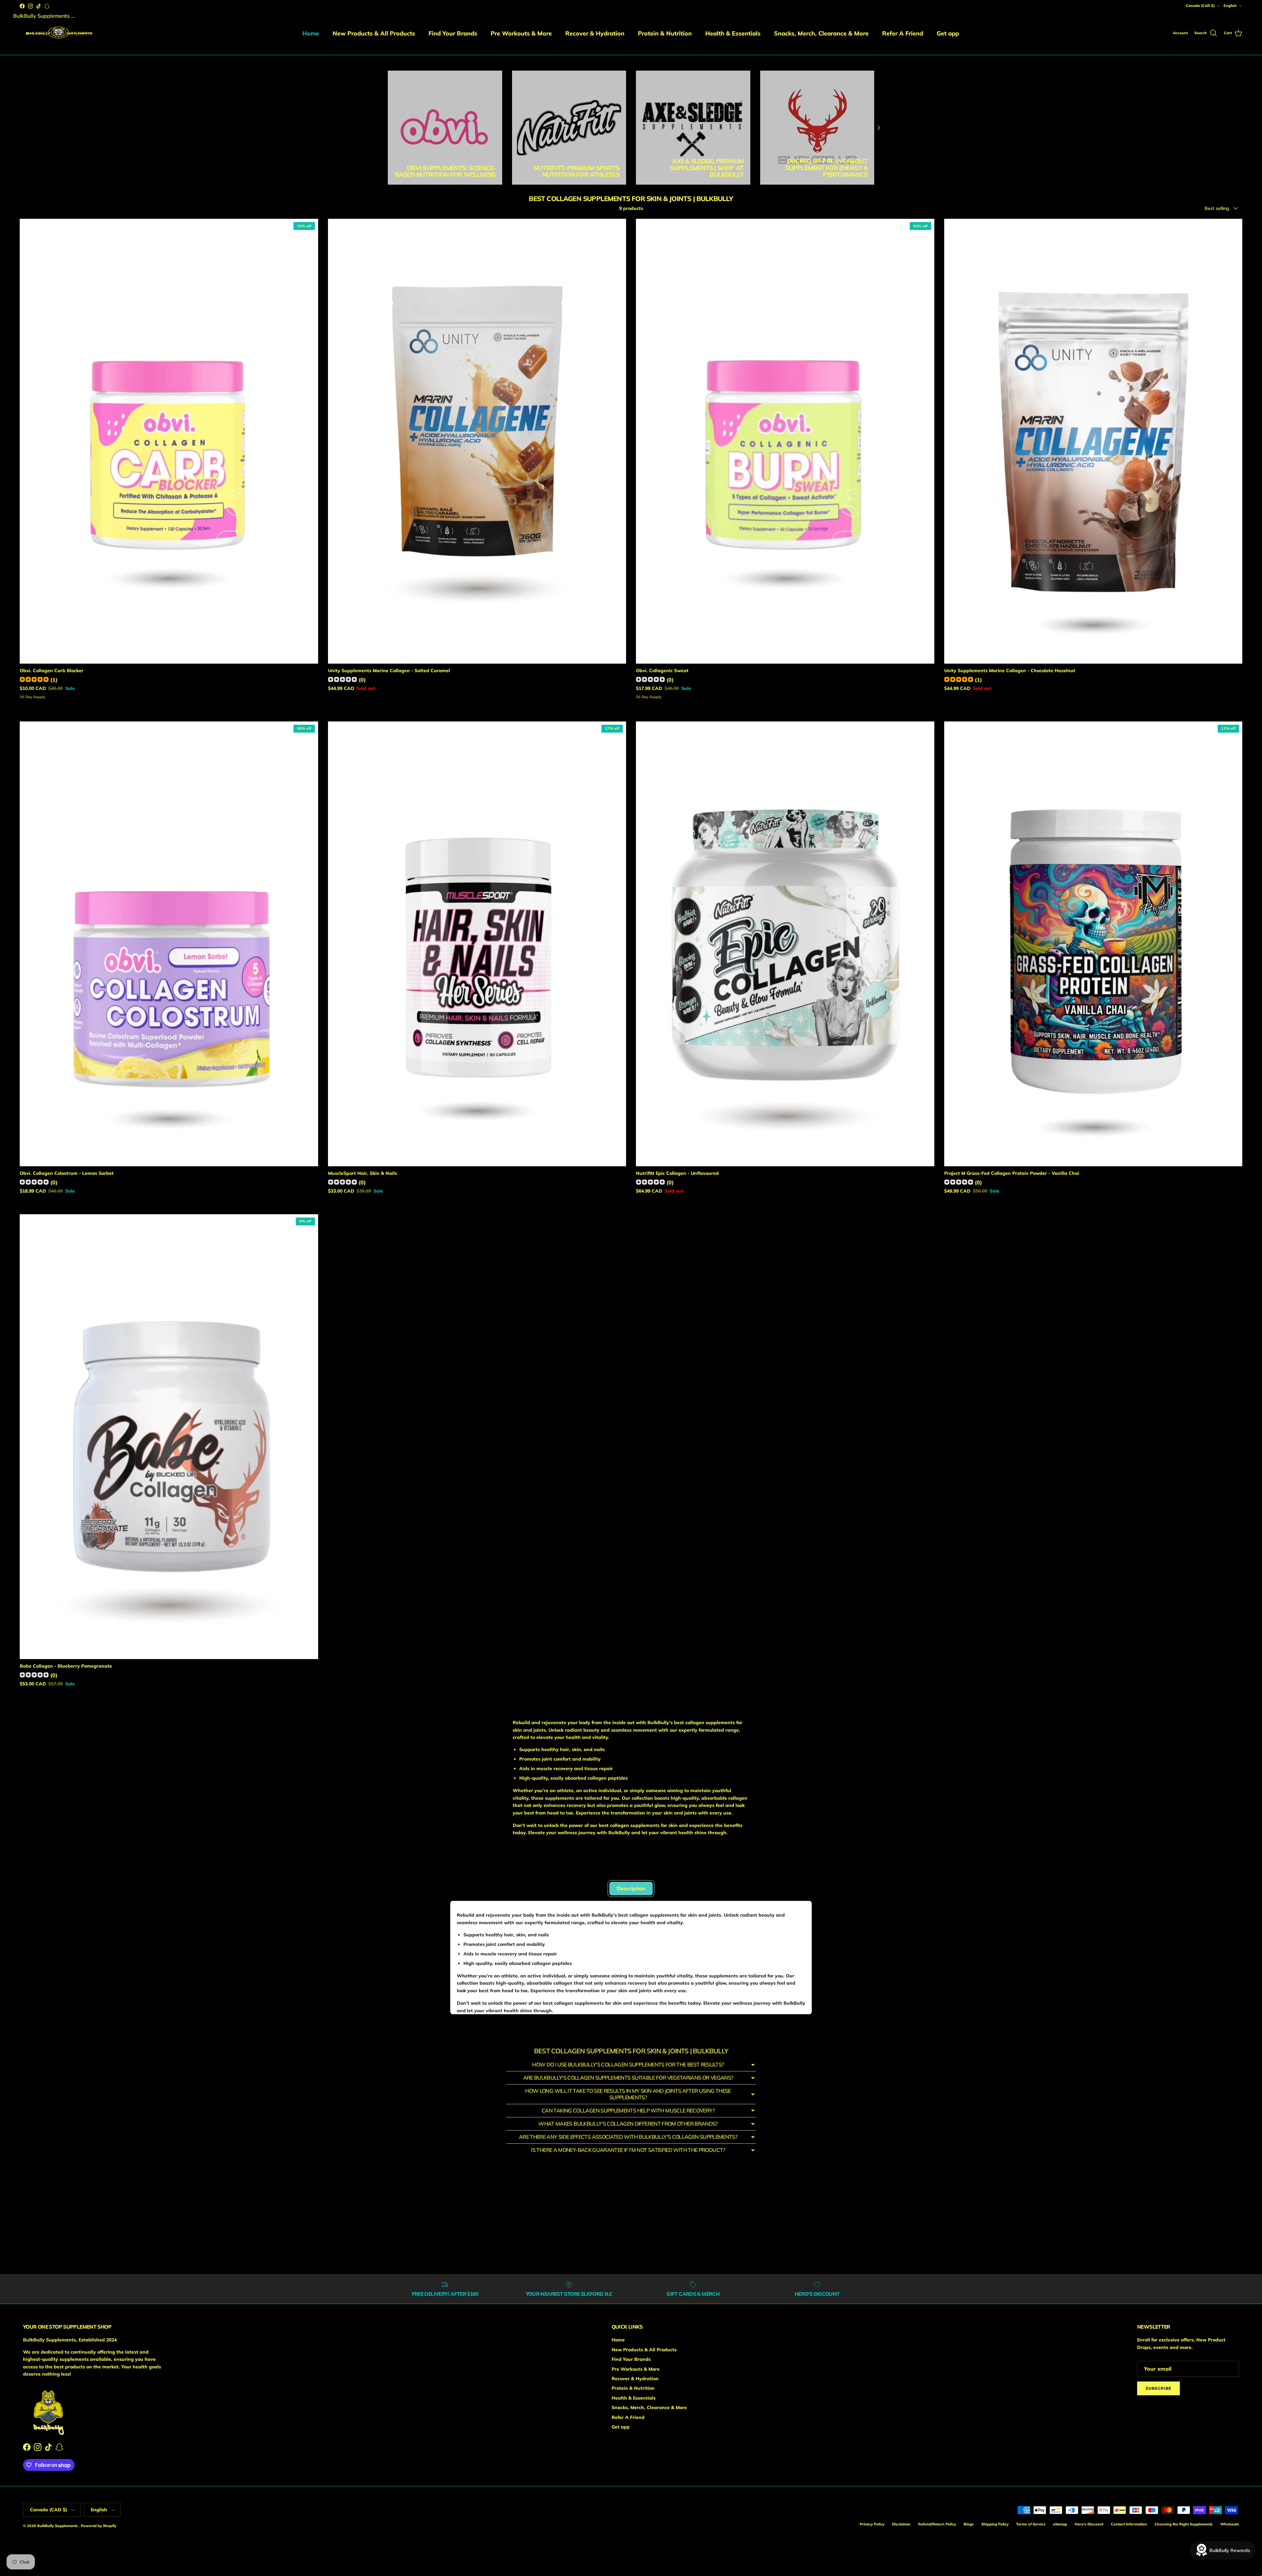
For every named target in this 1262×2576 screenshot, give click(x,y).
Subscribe (1158, 2388)
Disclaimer (901, 2524)
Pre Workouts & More (521, 33)
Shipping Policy (995, 2524)
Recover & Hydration (595, 33)
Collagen (488, 1871)
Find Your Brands (453, 33)
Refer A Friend (903, 33)
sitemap (1060, 2524)
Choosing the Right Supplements (1184, 2524)
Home (311, 33)
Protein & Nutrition (665, 33)
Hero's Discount (1089, 2524)
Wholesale (1230, 2524)
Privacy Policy (872, 2524)
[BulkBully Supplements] (58, 33)
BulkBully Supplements (58, 2526)
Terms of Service (1031, 2524)
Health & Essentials (733, 33)
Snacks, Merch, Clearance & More (821, 33)
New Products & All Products (374, 33)
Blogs (969, 2524)
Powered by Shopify (99, 2526)
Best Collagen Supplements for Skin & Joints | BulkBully (485, 58)
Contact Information (1129, 2524)
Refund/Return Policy (937, 2524)
